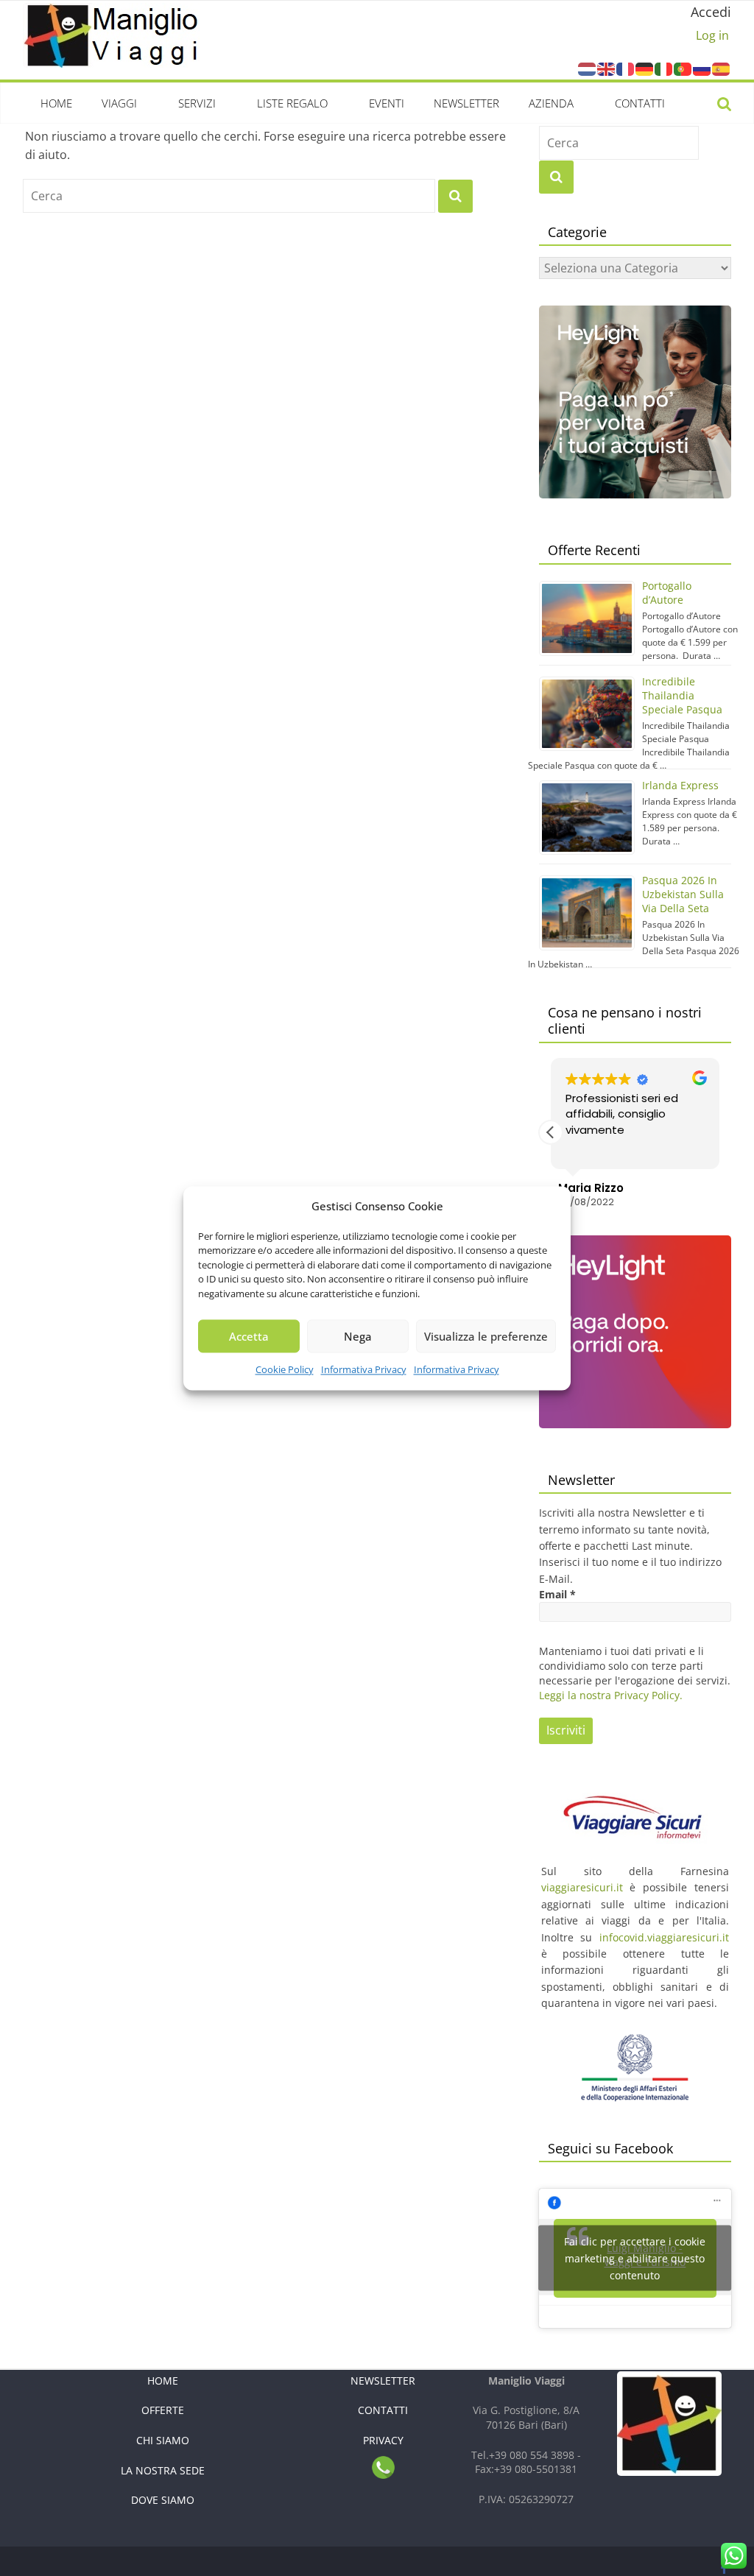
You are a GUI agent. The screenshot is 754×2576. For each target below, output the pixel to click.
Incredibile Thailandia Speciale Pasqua (682, 695)
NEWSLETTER (383, 2381)
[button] (719, 1132)
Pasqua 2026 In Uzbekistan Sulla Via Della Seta (683, 894)
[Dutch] (588, 68)
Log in (712, 35)
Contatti (640, 103)
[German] (645, 68)
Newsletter (466, 103)
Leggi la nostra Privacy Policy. (611, 1695)
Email (557, 1594)
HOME (163, 2381)
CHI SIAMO (163, 2440)
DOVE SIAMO (163, 2500)
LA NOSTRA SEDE (163, 2470)
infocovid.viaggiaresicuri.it (664, 1937)
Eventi (387, 103)
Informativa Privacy (364, 1369)
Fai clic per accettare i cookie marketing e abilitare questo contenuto (635, 2258)
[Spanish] (722, 68)
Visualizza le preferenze (486, 1336)
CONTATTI (383, 2410)
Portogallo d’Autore (667, 593)
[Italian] (664, 68)
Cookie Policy (285, 1369)
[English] (607, 68)
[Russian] (702, 68)
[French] (626, 68)
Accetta (249, 1336)
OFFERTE (163, 2410)
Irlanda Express (680, 785)
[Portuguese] (683, 68)
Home (56, 103)
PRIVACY (383, 2440)
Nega (358, 1336)
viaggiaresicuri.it (582, 1887)
